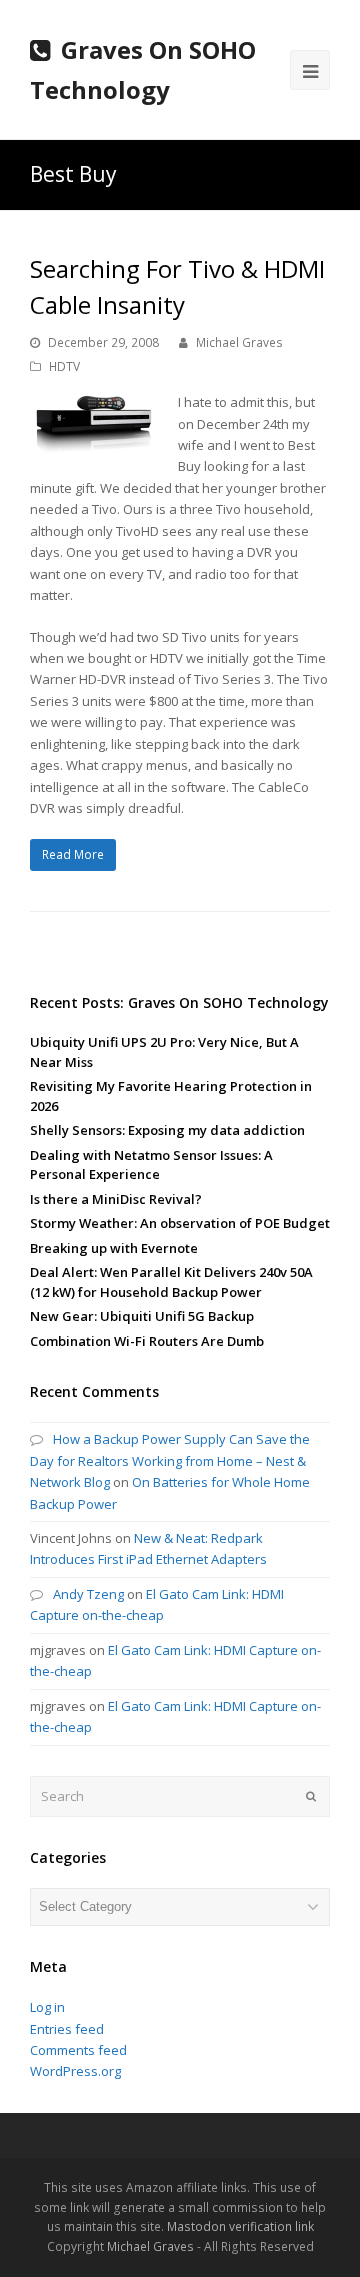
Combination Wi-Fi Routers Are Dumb (147, 1341)
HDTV (64, 366)
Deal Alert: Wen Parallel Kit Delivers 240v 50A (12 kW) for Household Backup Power (171, 1282)
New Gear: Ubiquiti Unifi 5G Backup (142, 1316)
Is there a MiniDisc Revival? (116, 1199)
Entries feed (67, 2029)
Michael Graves (239, 342)
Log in (47, 2007)
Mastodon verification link (240, 2226)
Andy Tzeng (88, 1594)
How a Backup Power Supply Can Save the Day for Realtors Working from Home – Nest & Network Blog (170, 1460)
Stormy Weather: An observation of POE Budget (180, 1223)
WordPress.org (75, 2071)
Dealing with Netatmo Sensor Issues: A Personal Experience (151, 1165)
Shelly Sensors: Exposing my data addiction (167, 1130)
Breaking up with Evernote (114, 1248)
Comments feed (78, 2050)
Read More (73, 854)
